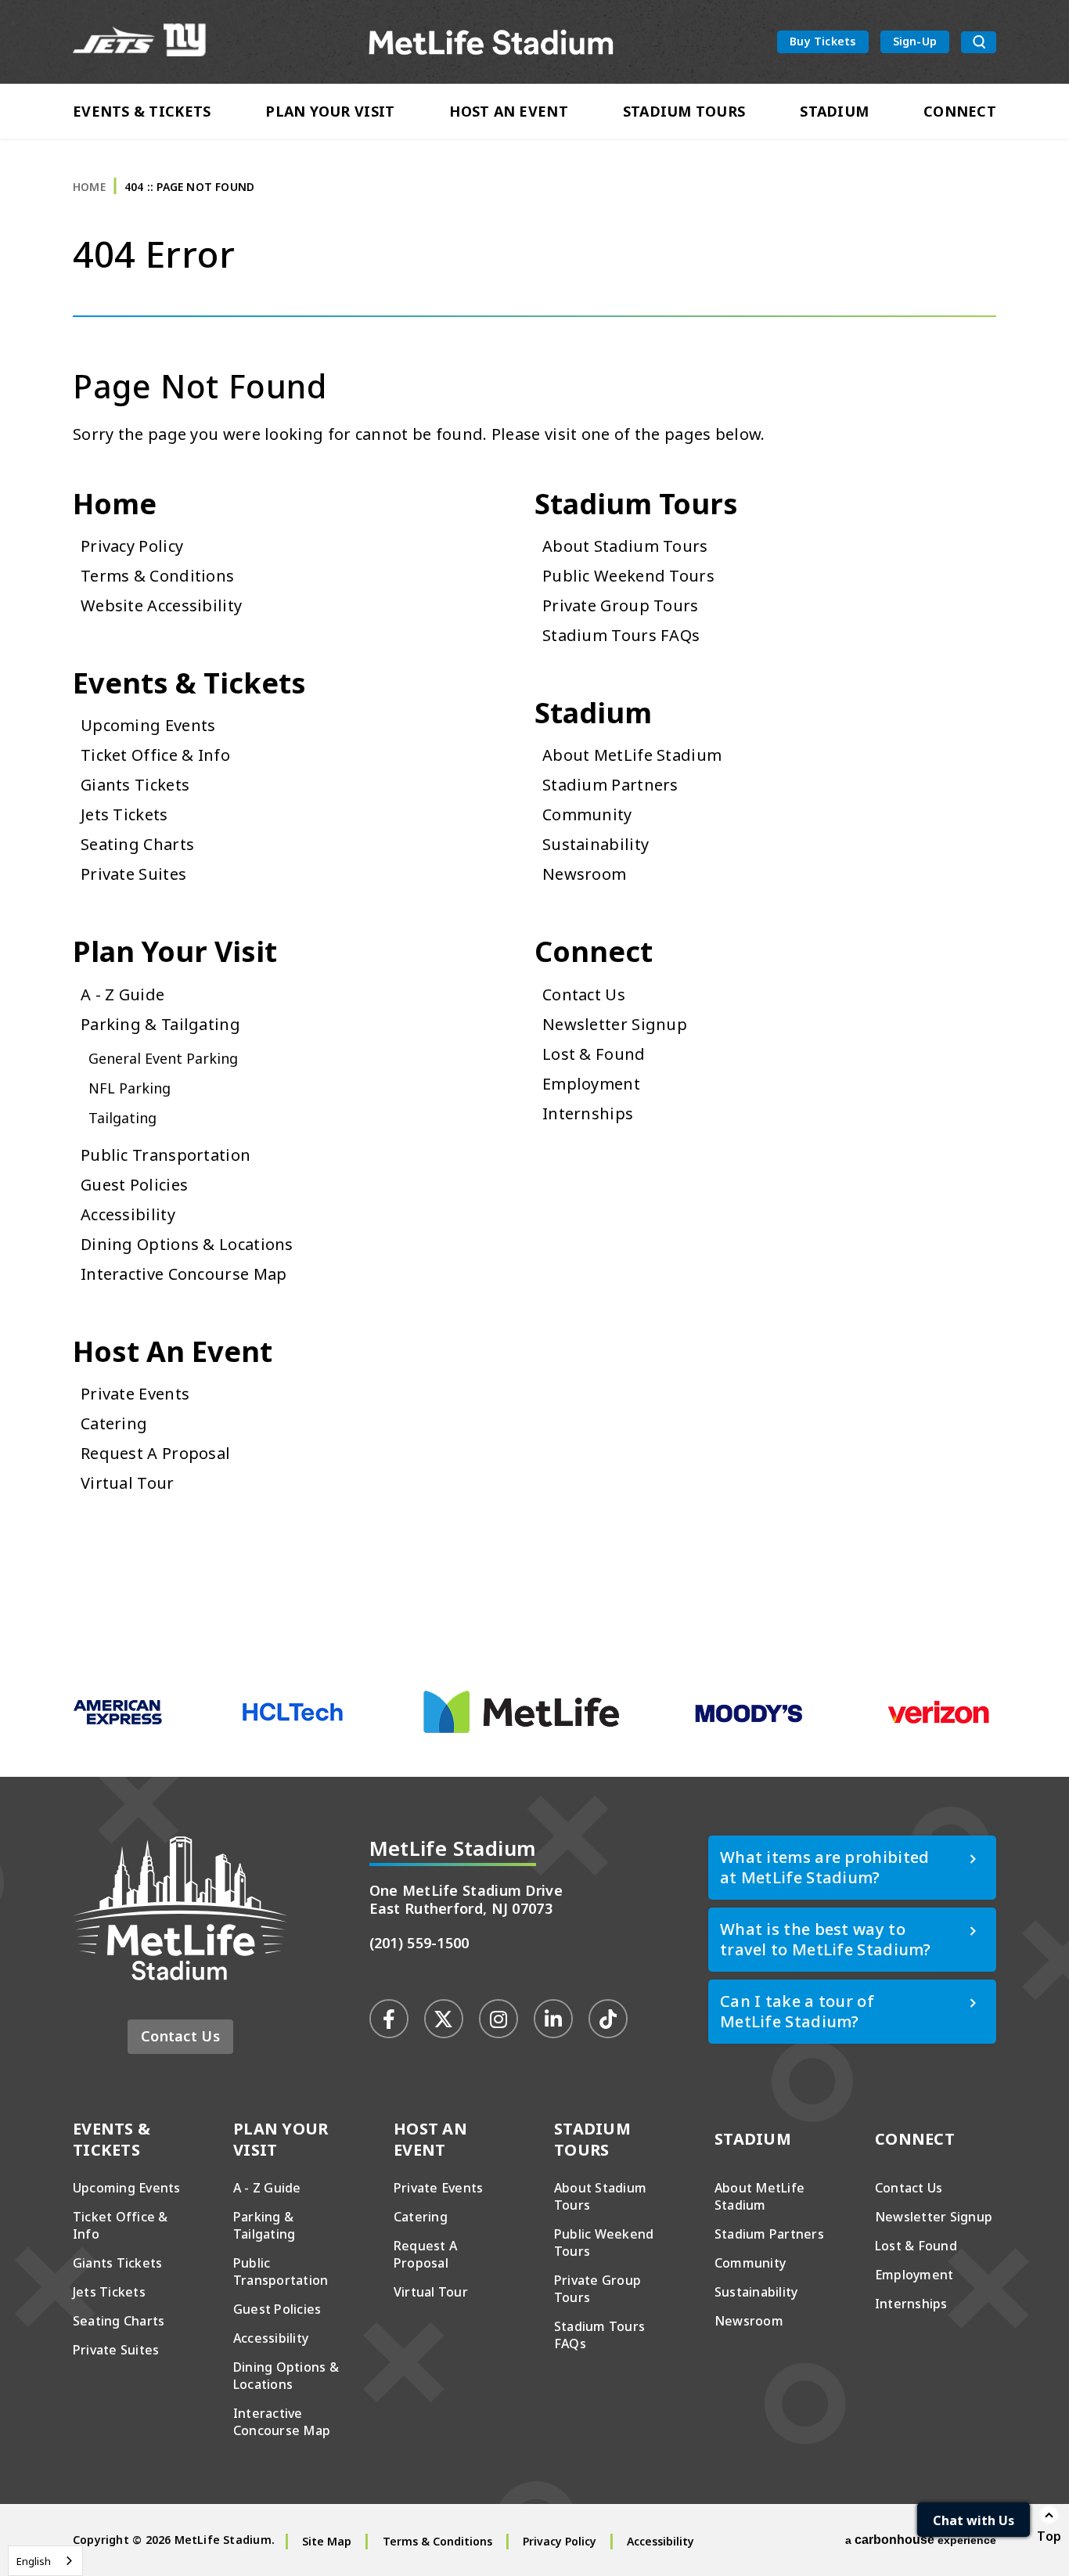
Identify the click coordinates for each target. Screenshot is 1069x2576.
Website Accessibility (161, 605)
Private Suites (133, 874)
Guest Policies (134, 1185)
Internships (588, 1113)
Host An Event (509, 111)
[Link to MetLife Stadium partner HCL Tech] (293, 1720)
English (34, 2561)
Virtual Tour (128, 1483)
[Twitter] (444, 2019)
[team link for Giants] (185, 42)
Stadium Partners (610, 785)
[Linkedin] (553, 2019)
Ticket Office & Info (155, 755)
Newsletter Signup (615, 1024)
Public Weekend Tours (628, 576)
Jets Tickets (124, 814)
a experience (921, 2540)
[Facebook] (389, 2019)
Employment (591, 1084)
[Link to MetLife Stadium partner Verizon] (938, 1721)
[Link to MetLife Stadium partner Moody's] (749, 1721)
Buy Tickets (822, 41)
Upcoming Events (148, 725)
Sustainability (596, 844)
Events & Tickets (142, 111)
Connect (960, 111)
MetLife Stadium (492, 42)
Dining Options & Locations (187, 1244)
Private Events (135, 1394)
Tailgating (122, 1118)
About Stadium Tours (625, 546)
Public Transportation (166, 1155)
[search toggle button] (979, 42)
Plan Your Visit (330, 111)
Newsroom (584, 874)
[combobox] (45, 2561)
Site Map (327, 2541)
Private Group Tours (621, 605)
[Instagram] (499, 2019)
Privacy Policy (132, 546)
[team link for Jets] (114, 42)
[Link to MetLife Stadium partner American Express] (118, 1721)
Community (587, 814)
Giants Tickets (135, 785)
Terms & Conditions (157, 576)
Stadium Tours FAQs (621, 635)
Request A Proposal (155, 1453)
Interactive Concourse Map (184, 1274)
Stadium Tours (684, 111)
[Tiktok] (608, 2019)
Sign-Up (915, 41)
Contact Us (584, 994)
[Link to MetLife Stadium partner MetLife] (521, 1729)
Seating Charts (137, 844)
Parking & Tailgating (160, 1024)
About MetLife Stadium (632, 755)
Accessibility (128, 1214)
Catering (114, 1423)
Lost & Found (594, 1054)
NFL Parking (130, 1088)
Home (89, 187)
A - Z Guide (122, 994)
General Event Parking (163, 1058)
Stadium (834, 111)
